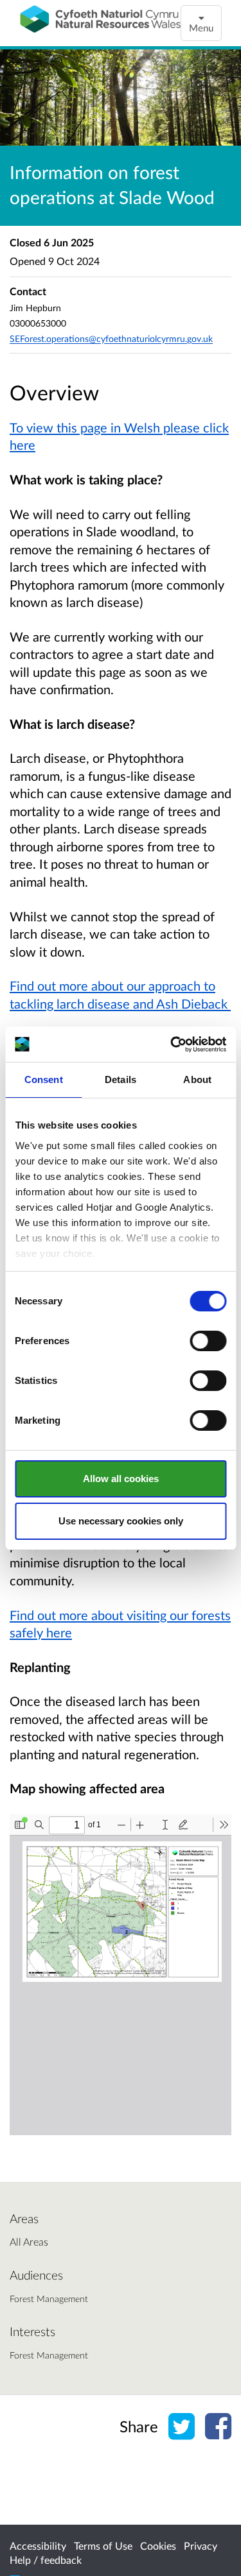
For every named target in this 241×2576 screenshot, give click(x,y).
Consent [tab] (44, 1079)
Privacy (201, 2546)
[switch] (208, 1341)
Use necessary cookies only (121, 1521)
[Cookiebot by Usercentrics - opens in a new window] (172, 1045)
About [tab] (197, 1079)
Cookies (158, 2546)
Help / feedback (46, 2560)
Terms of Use (103, 2546)
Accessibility (38, 2546)
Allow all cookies (121, 1479)
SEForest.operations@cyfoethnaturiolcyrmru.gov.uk (111, 338)
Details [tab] (121, 1079)
